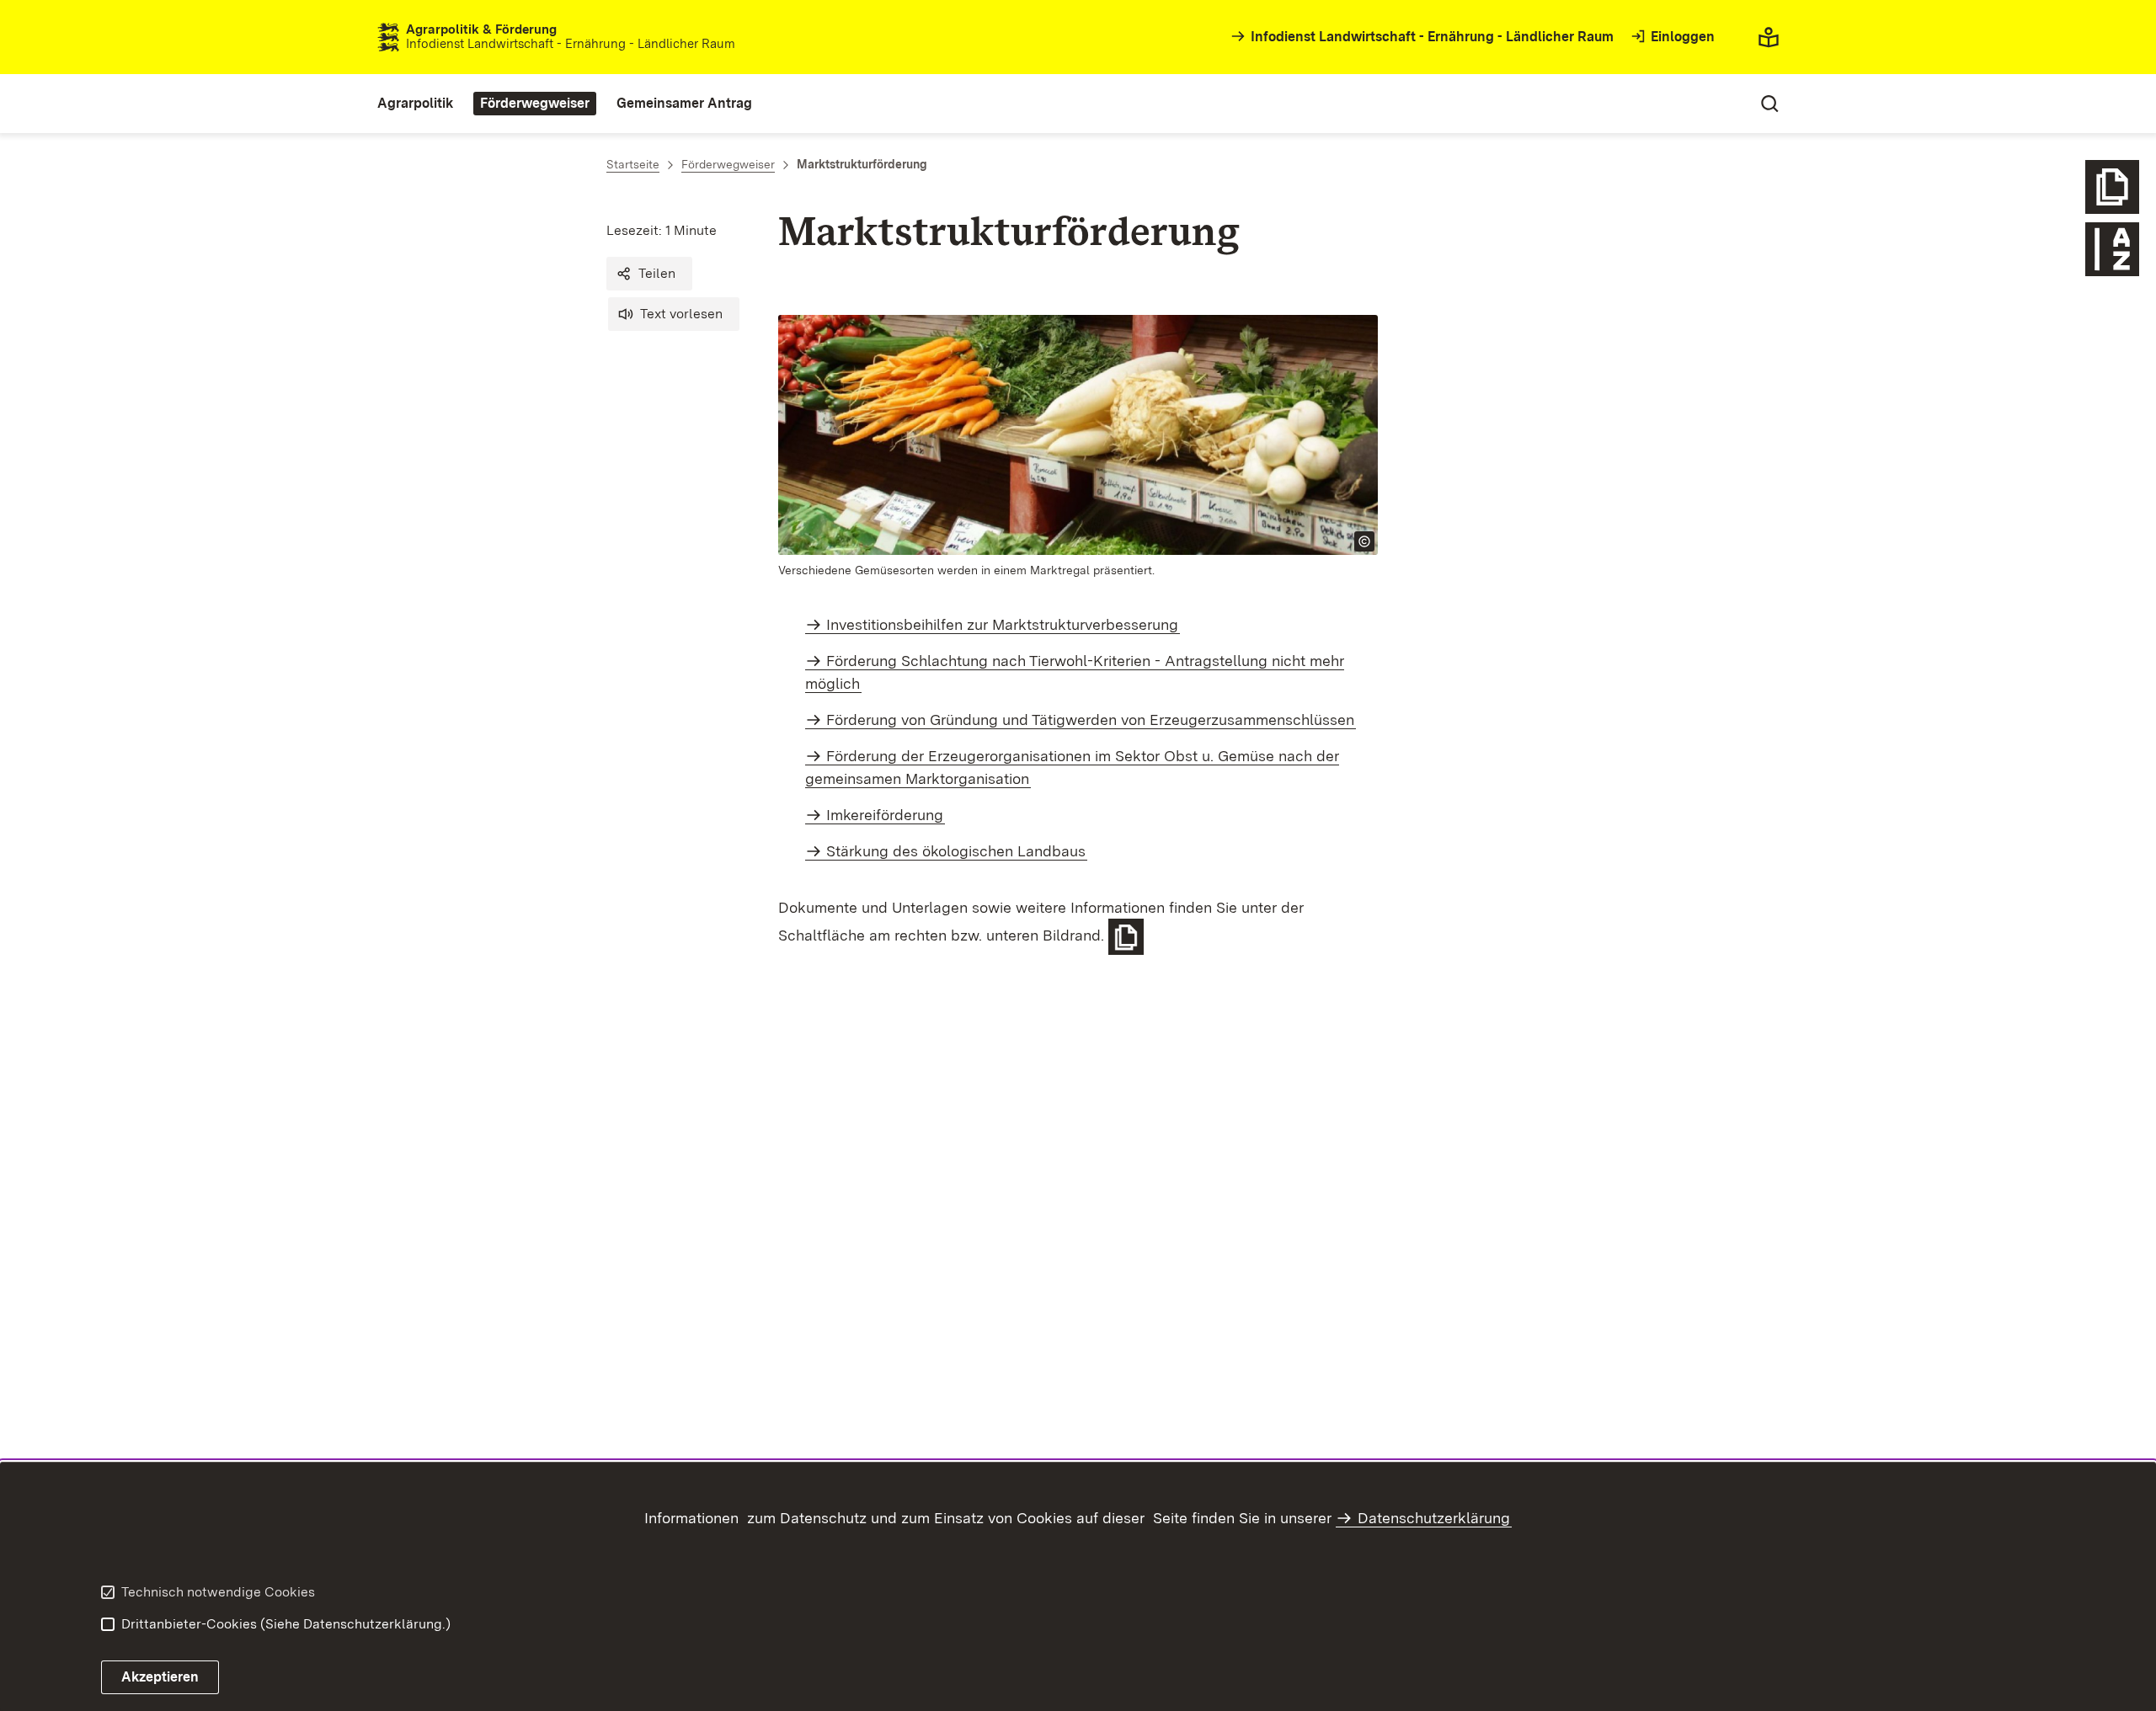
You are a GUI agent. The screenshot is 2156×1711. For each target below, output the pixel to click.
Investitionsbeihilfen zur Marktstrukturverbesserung (1002, 624)
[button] (649, 274)
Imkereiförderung (885, 815)
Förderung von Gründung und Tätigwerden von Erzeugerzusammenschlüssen (1090, 720)
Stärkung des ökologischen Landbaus (956, 851)
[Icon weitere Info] (2112, 187)
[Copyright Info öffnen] (1364, 541)
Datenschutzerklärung (1434, 1518)
